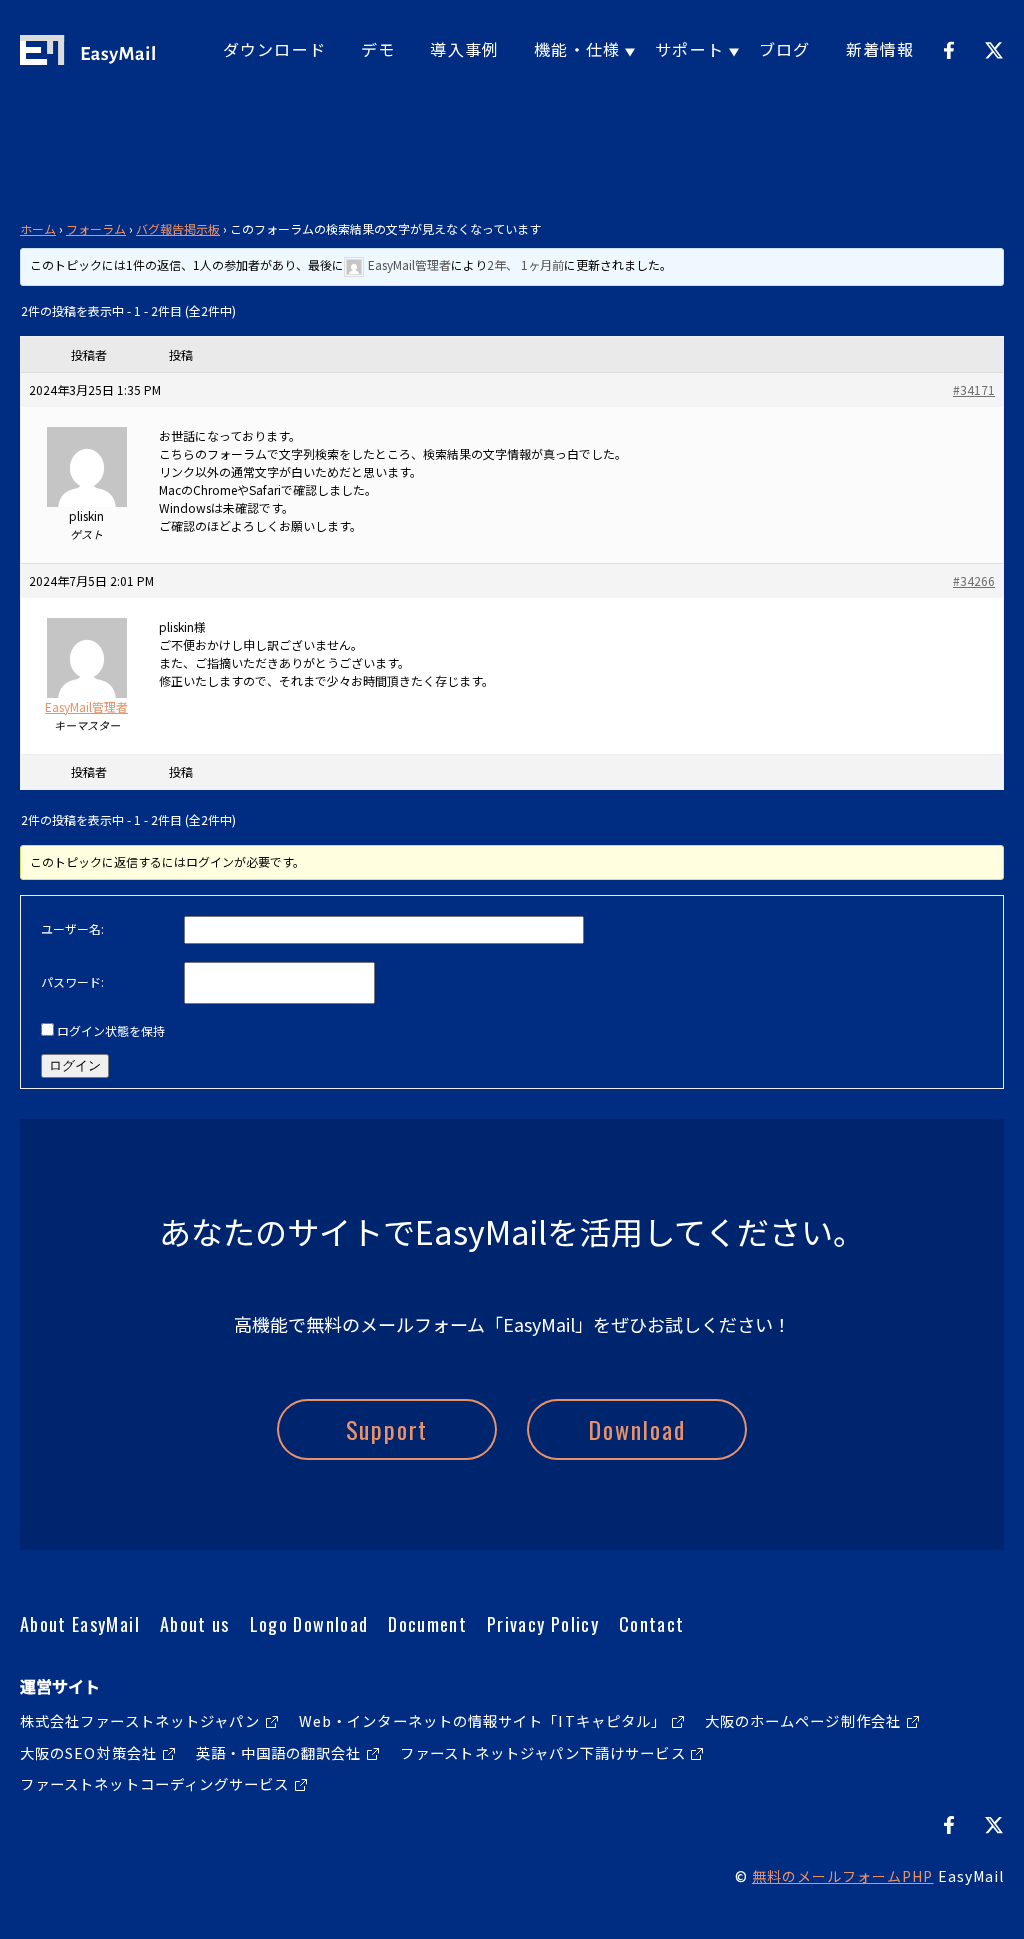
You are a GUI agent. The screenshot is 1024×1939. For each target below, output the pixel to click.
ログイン (75, 1065)
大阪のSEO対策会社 (88, 1752)
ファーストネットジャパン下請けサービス (543, 1752)
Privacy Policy (543, 1624)
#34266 (974, 580)
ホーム (38, 228)
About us (195, 1624)
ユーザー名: (72, 928)
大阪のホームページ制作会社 (803, 1720)
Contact (651, 1624)
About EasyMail (80, 1624)
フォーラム (96, 228)
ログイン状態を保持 (111, 1030)
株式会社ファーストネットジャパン (140, 1720)
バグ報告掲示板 (178, 228)
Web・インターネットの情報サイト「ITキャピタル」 (482, 1720)
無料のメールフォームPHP (843, 1876)
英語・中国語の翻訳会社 (279, 1752)
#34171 (974, 389)
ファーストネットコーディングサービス (154, 1783)
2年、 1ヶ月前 (525, 264)
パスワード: (72, 981)
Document (427, 1624)
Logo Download (309, 1624)
